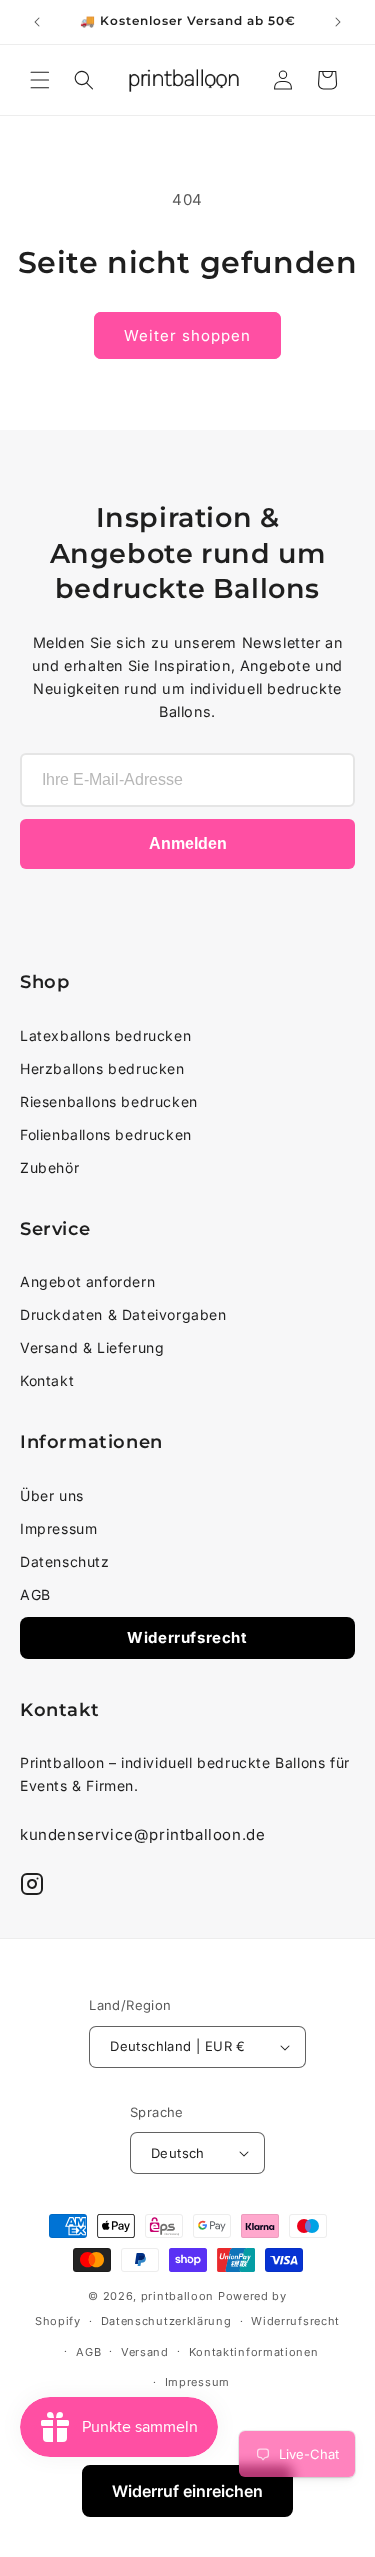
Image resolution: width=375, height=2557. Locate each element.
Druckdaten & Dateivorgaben (123, 1314)
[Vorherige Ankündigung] (37, 22)
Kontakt (47, 1380)
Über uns (52, 1495)
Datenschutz (65, 1561)
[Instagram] (32, 1884)
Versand (145, 2352)
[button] (40, 80)
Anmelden (188, 843)
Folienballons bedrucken (106, 1134)
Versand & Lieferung (92, 1347)
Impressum (58, 1528)
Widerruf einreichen (187, 2491)
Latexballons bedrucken (105, 1035)
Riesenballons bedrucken (109, 1101)
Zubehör (49, 1167)
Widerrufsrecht (187, 1637)
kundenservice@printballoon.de (142, 1834)
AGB (35, 1594)
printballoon (177, 2296)
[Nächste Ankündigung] (338, 22)
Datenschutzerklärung (166, 2321)
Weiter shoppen (187, 335)
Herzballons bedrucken (102, 1068)
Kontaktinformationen (254, 2352)
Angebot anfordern (87, 1281)
